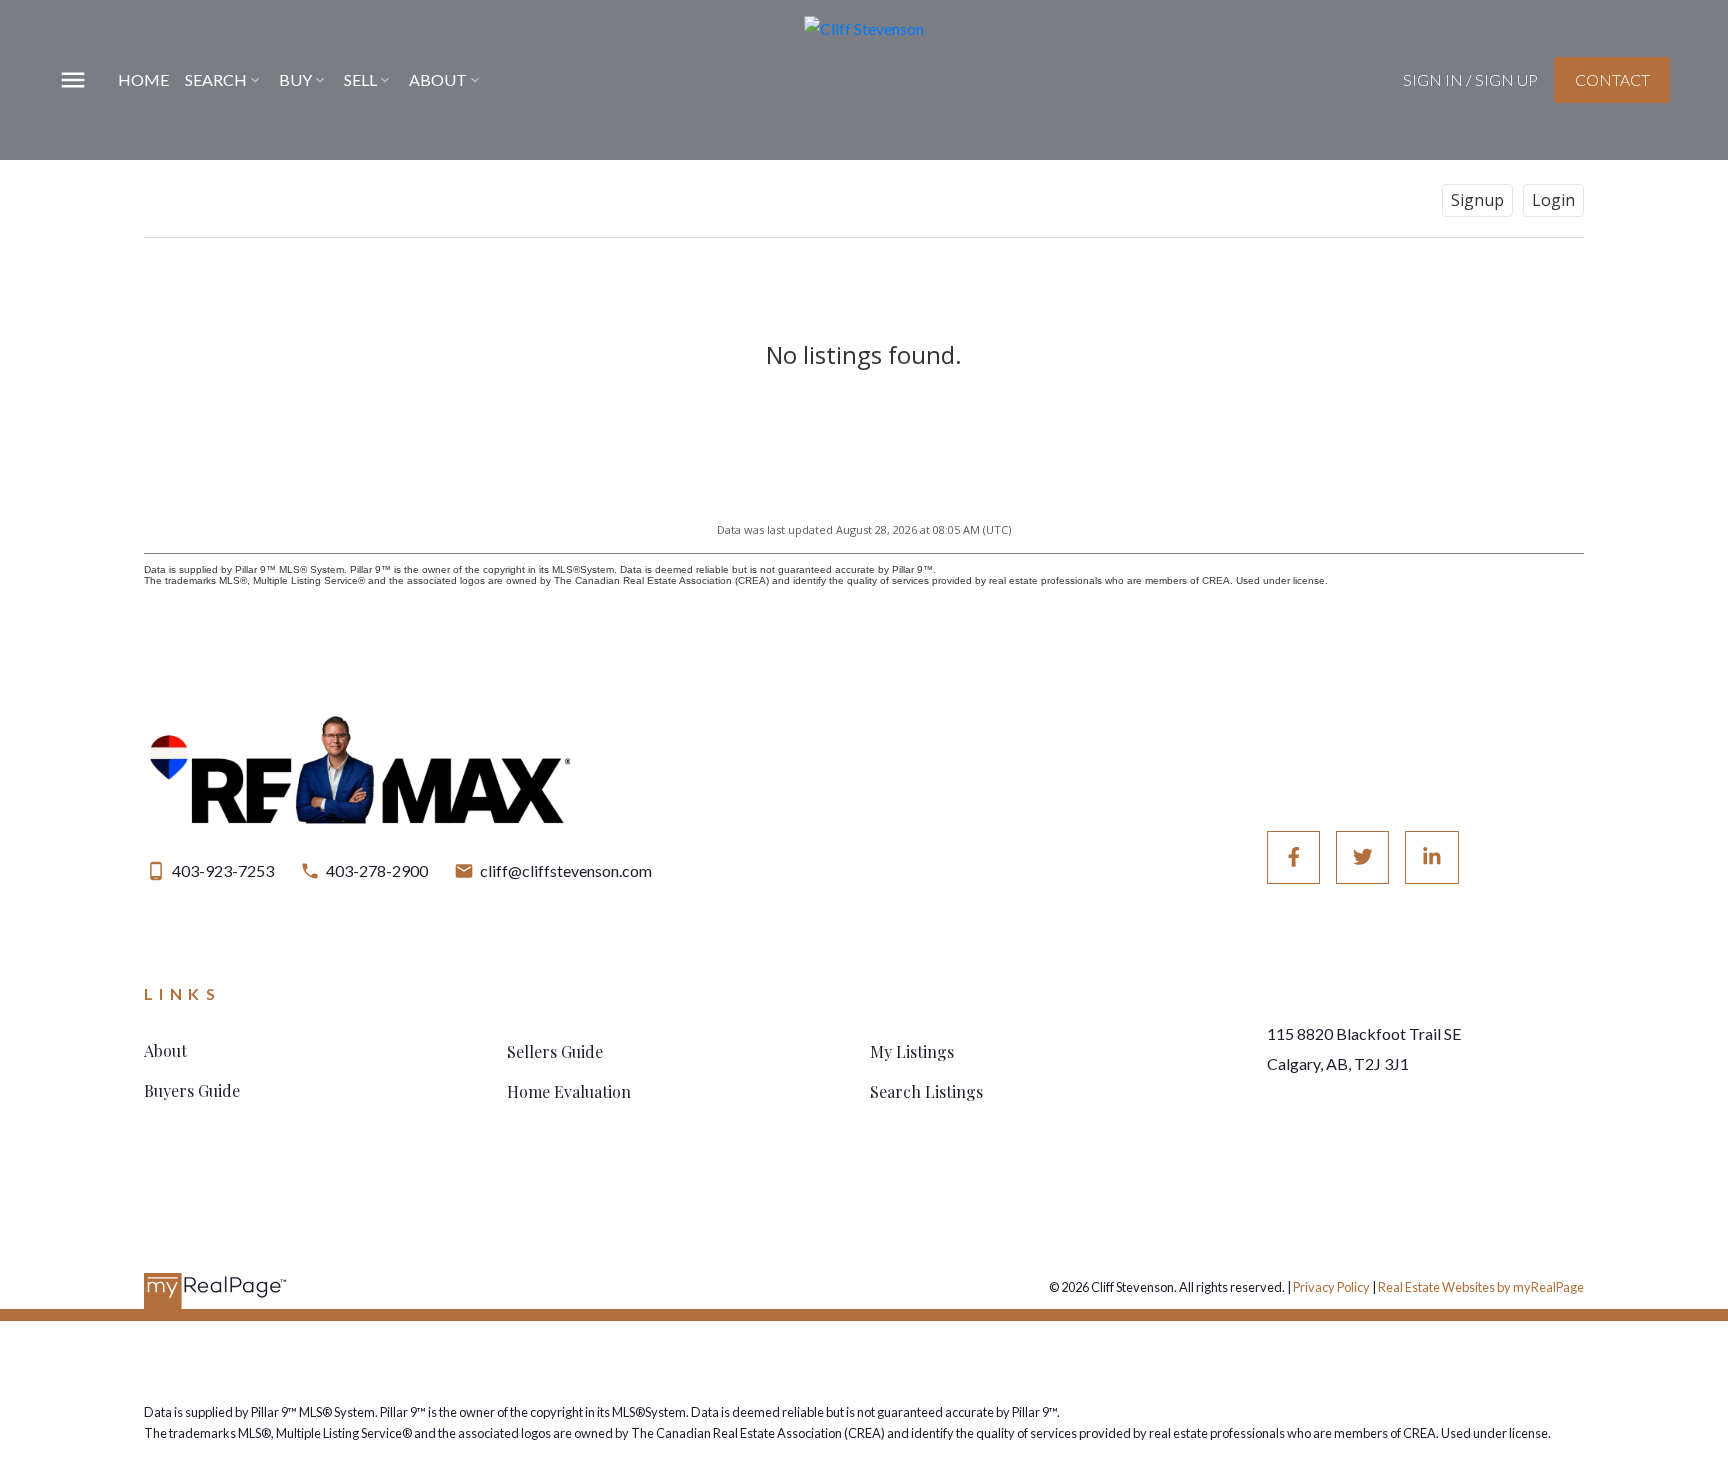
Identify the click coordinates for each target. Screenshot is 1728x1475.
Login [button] (1553, 200)
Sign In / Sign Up (1470, 79)
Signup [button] (1477, 200)
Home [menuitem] (143, 79)
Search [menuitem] (216, 79)
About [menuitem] (438, 79)
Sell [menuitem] (360, 79)
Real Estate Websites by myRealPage (1481, 1287)
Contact (1612, 79)
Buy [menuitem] (295, 79)
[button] (1470, 80)
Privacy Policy (1331, 1287)
